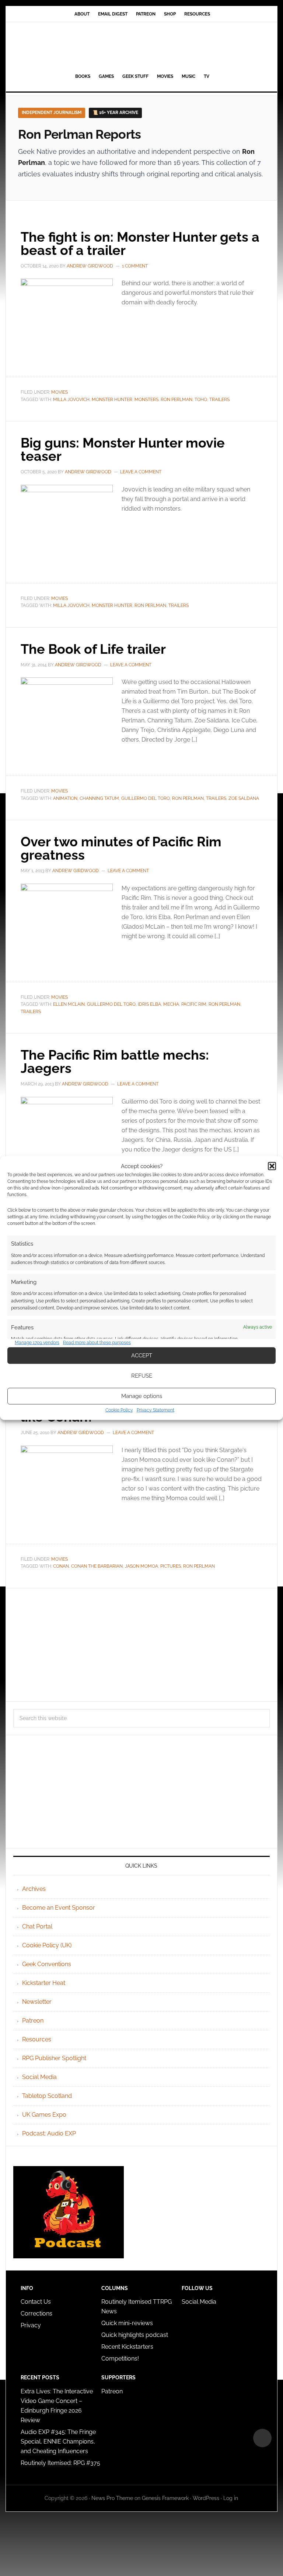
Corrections (36, 2313)
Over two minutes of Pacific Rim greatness (121, 848)
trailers (219, 400)
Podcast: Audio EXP (49, 2133)
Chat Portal (37, 1926)
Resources (37, 2039)
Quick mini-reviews (127, 2323)
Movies (60, 392)
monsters (146, 400)
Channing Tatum (99, 798)
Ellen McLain (69, 1004)
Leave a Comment (141, 472)
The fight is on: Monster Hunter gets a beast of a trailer (140, 244)
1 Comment (135, 266)
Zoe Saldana (244, 798)
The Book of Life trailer (93, 649)
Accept (142, 1356)
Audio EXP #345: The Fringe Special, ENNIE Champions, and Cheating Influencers (58, 2442)
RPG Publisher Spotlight (54, 2058)
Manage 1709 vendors (37, 1343)
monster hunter (112, 400)
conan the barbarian (97, 1566)
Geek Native (141, 46)
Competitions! (120, 2359)
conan (61, 1566)
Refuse (142, 1376)
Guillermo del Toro (146, 798)
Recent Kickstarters (128, 2347)
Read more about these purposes (97, 1343)
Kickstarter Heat (44, 1983)
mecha (171, 1004)
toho (201, 400)
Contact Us (36, 2302)
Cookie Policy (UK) (47, 1945)
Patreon (33, 2021)
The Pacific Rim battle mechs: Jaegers (115, 1061)
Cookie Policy (119, 1410)
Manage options (142, 1396)
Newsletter (37, 2002)
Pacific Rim (194, 1004)
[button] (272, 1166)
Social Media (39, 2077)
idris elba (149, 1004)
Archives (34, 1889)
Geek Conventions (47, 1964)
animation (65, 798)
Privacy (31, 2325)
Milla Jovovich (71, 400)
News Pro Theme (112, 2498)
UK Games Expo (44, 2115)
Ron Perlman (177, 400)
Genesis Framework (165, 2498)
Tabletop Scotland (47, 2096)
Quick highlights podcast (135, 2335)
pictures (171, 1566)
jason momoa (141, 1566)
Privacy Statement (156, 1410)
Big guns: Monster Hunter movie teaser (123, 449)
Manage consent (262, 2438)
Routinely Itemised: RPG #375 (60, 2463)
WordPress (206, 2498)
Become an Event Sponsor (59, 1908)
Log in (231, 2498)
